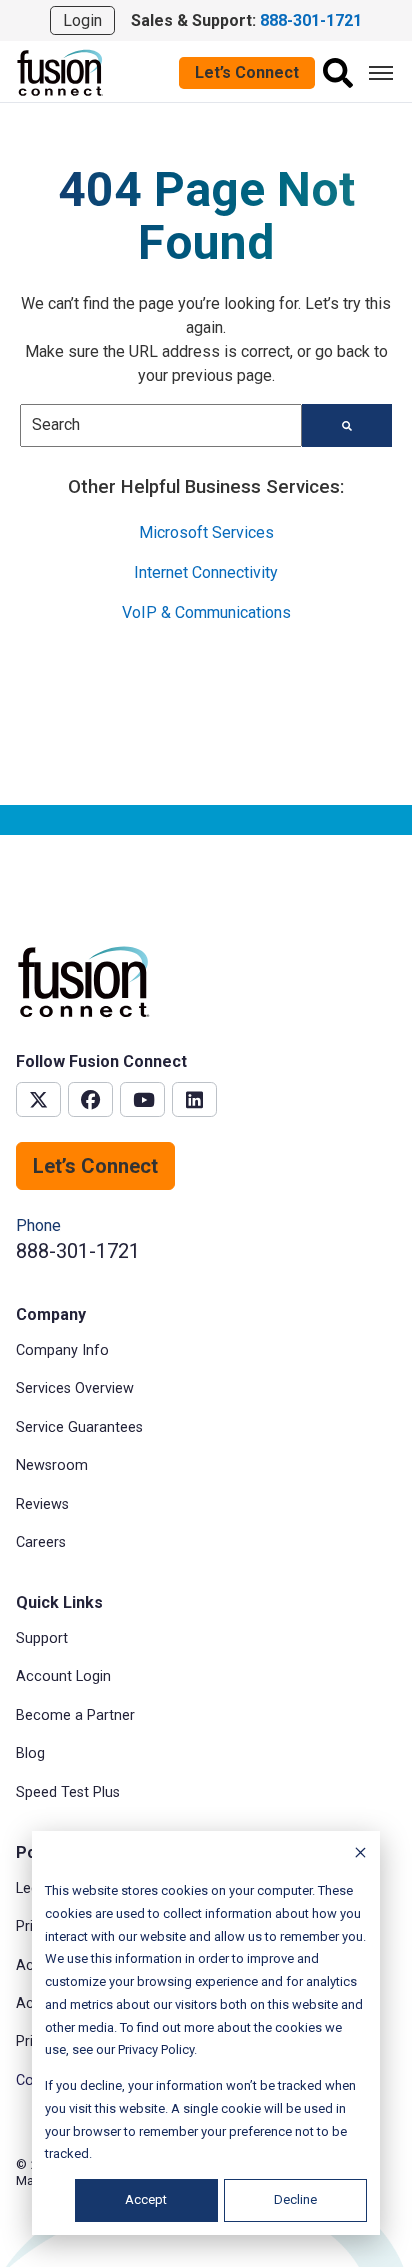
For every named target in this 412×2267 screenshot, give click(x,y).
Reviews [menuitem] (42, 1504)
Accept (146, 2199)
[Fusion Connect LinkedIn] (194, 1099)
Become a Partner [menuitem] (75, 1715)
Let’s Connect (247, 72)
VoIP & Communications (206, 612)
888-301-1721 (78, 1251)
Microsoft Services (206, 532)
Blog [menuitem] (30, 1753)
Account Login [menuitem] (63, 1676)
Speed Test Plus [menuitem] (68, 1792)
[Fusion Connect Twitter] (38, 1099)
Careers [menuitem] (41, 1542)
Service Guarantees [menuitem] (79, 1427)
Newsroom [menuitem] (52, 1465)
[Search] (338, 73)
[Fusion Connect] (61, 71)
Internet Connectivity (206, 572)
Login (82, 20)
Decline (295, 2199)
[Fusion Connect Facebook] (90, 1099)
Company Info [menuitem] (62, 1350)
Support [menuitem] (42, 1638)
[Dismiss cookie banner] (360, 1855)
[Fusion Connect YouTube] (142, 1099)
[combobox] (161, 425)
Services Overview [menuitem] (75, 1388)
